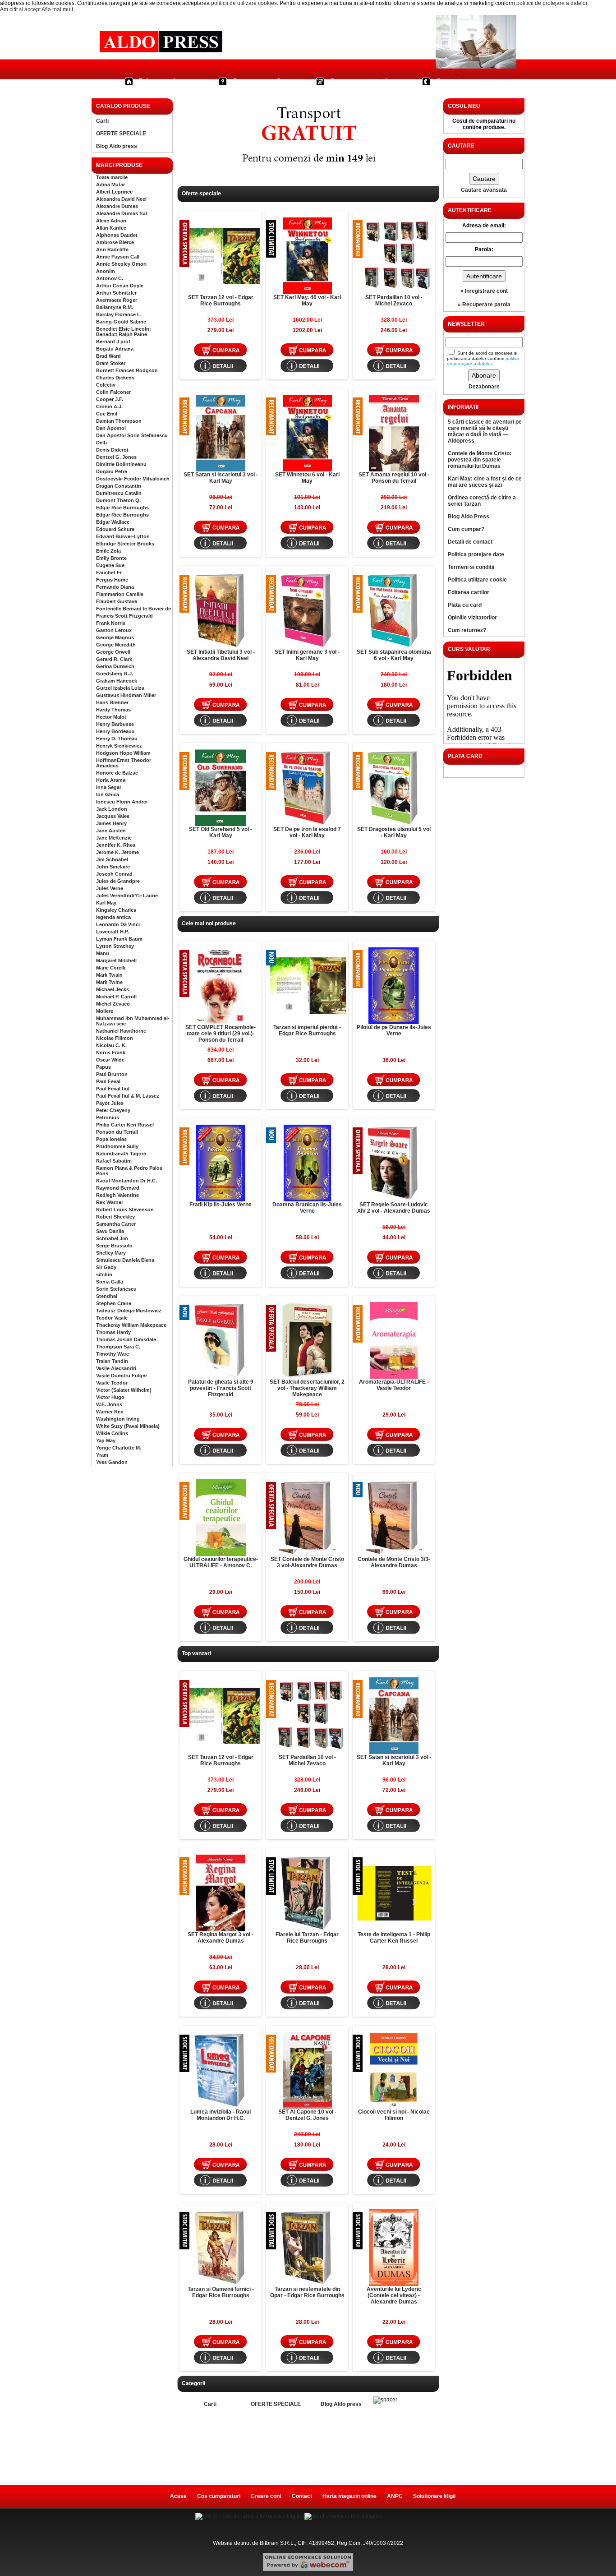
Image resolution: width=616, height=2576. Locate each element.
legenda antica (113, 917)
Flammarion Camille (120, 594)
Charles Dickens (115, 378)
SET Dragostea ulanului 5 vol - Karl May (394, 832)
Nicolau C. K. (111, 1045)
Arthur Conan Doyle (120, 286)
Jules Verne (110, 888)
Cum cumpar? (257, 81)
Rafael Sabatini (114, 1161)
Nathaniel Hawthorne (121, 1031)
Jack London (112, 809)
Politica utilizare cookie (477, 580)
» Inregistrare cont (484, 291)
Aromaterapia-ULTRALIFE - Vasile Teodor (394, 1385)
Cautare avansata (484, 190)
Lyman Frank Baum (119, 939)
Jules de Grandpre (118, 881)
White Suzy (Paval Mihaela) (128, 1426)
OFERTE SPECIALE (121, 134)
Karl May (106, 903)
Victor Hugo (110, 1397)
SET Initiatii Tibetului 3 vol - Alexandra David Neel (221, 655)
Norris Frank (111, 1053)
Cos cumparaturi (358, 81)
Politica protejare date (476, 554)
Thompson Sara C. (118, 1347)
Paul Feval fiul (113, 1089)
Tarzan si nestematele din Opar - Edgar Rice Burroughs (307, 2292)
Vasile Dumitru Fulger (122, 1376)
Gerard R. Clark (114, 659)
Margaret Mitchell (116, 960)
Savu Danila (110, 1231)
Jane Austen (111, 831)
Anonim (106, 271)
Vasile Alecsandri (116, 1368)
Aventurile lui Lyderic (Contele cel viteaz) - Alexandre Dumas (394, 2295)
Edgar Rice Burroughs (122, 508)
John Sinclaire (113, 867)
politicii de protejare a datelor (552, 3)
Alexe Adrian (111, 221)
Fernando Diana (115, 587)
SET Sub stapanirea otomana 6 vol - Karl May (394, 655)
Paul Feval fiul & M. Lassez (128, 1096)
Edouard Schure (115, 529)
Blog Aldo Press (469, 517)
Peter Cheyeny (113, 1110)
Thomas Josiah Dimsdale (126, 1339)
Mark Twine (109, 982)
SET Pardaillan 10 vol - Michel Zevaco (394, 300)
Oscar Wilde (110, 1060)
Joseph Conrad (114, 874)
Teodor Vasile (112, 1318)
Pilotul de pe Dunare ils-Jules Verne (394, 1030)
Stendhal (107, 1296)
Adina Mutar (110, 185)
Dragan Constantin (119, 486)
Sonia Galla (110, 1282)
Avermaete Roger (117, 300)
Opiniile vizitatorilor (472, 618)
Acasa (178, 2496)
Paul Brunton (112, 1074)
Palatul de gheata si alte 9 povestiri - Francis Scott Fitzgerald (221, 1388)
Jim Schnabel (112, 859)
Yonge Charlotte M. (119, 1448)
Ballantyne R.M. (115, 307)
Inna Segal (108, 787)
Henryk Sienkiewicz (119, 746)
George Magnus (115, 637)
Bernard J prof (113, 342)
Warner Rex (110, 1412)
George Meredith (116, 645)
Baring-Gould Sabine (121, 322)
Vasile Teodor (112, 1383)
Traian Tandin (112, 1361)
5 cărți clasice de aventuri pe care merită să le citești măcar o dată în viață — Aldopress (485, 431)
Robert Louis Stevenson (125, 1210)
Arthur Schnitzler (116, 293)
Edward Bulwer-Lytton (123, 536)
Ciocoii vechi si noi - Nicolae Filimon (394, 2115)
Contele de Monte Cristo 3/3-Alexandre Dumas (394, 1562)
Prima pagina (161, 81)
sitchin (104, 1274)
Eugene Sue (110, 565)
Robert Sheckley (115, 1217)
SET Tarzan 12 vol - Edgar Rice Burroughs (221, 300)
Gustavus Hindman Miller (126, 695)
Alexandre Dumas (117, 206)
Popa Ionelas (111, 1139)
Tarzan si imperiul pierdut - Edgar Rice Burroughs (307, 1030)
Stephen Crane (114, 1303)
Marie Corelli (111, 968)
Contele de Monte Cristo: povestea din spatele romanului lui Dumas (480, 460)
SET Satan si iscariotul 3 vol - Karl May (221, 478)
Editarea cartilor (469, 592)
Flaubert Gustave (117, 601)
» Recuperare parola (484, 305)
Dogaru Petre (112, 471)
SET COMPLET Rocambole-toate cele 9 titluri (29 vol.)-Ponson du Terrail (221, 1034)
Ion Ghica (108, 794)
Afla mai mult (57, 9)
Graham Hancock (117, 681)
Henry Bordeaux (115, 731)
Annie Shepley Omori (121, 264)
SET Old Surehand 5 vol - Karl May (221, 832)
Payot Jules (110, 1103)
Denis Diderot (112, 450)
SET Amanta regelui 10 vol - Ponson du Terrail (394, 478)
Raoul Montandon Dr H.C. (126, 1181)
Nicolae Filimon (115, 1038)
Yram (102, 1455)
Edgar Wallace (113, 522)
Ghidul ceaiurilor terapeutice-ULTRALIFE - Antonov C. (221, 1562)
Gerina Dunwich (115, 666)
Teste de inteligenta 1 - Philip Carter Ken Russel (394, 1938)
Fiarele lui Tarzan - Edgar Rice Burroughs (307, 1938)
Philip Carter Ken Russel (125, 1125)
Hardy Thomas (113, 710)
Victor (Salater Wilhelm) (124, 1390)
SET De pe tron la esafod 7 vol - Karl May (307, 832)
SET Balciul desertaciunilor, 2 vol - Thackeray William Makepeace (307, 1388)
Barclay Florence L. (119, 314)
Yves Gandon (112, 1462)
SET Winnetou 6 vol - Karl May (307, 478)
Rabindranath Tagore (121, 1154)
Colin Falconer (113, 392)
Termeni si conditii (471, 567)
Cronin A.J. (109, 406)
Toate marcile (112, 177)
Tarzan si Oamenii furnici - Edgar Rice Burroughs (221, 2292)
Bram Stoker (111, 363)
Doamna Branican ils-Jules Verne (307, 1208)
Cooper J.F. (110, 399)
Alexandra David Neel (121, 199)
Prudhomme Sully (117, 1146)
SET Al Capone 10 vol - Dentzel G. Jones (307, 2115)
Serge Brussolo (114, 1246)
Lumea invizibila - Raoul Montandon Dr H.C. (221, 2115)
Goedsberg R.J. (115, 674)
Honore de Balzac (117, 773)
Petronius (108, 1117)
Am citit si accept (20, 9)
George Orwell (113, 652)
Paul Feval (108, 1081)
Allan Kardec (111, 228)
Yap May (106, 1440)
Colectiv (106, 385)
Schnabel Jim (112, 1238)
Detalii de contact (470, 542)
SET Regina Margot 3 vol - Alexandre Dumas (221, 1938)
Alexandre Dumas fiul (122, 213)
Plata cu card (465, 605)
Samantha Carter (116, 1224)
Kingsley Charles (116, 910)
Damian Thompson (119, 421)
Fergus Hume (112, 580)
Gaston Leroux (114, 630)
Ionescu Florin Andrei (122, 802)
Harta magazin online (349, 2496)
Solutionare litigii (434, 2496)
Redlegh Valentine (117, 1195)
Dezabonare (484, 387)
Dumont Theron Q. (118, 500)
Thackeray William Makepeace (131, 1325)
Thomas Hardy (113, 1332)
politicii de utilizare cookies (244, 3)
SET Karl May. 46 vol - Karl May (307, 300)
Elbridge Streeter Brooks (125, 544)
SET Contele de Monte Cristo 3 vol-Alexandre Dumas (307, 1562)
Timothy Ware (113, 1354)
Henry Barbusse (115, 724)
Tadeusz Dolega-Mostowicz (129, 1311)
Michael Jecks (113, 989)
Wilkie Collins (112, 1433)
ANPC (395, 2496)
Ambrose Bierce (115, 242)
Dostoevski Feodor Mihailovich (133, 479)
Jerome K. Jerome (117, 852)
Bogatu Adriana (115, 349)
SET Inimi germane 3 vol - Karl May (307, 655)
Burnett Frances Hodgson (127, 370)
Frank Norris (111, 623)
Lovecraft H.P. (113, 932)
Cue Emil (107, 414)
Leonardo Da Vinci (118, 924)
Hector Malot (111, 717)
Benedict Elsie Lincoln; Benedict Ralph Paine (124, 332)
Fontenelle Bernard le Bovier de (133, 609)
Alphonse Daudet (117, 235)
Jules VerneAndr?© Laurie (127, 896)
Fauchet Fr (109, 572)
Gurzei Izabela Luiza (120, 688)
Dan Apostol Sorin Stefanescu (132, 435)
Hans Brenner (112, 702)
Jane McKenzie (114, 838)
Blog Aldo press (117, 146)
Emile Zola (108, 551)
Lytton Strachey (115, 946)
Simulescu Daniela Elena (125, 1260)
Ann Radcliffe (112, 249)
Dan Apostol (111, 428)
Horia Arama (111, 780)
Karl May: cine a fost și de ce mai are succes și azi (485, 482)
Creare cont (266, 2496)
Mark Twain (109, 975)
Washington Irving (118, 1419)
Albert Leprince (114, 192)
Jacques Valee (113, 816)
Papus (103, 1067)
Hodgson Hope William (123, 753)
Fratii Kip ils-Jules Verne (221, 1205)
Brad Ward (108, 356)
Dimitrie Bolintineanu (121, 464)
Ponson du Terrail (117, 1132)
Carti (102, 121)
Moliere (105, 1011)
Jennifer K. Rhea (116, 845)
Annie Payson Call (118, 257)
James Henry (111, 823)
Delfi (101, 443)
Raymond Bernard (118, 1188)
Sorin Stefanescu (116, 1289)
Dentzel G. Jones (116, 457)
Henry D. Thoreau (117, 739)
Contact (449, 81)
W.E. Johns (109, 1404)
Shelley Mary (111, 1253)
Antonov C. (110, 278)
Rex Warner (110, 1202)
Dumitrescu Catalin (119, 493)
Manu (103, 953)
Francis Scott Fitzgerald (124, 616)
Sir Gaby (106, 1267)
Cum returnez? (467, 630)
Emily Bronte (111, 558)
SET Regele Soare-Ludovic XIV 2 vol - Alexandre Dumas (394, 1208)
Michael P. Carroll (116, 997)
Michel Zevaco (113, 1004)
